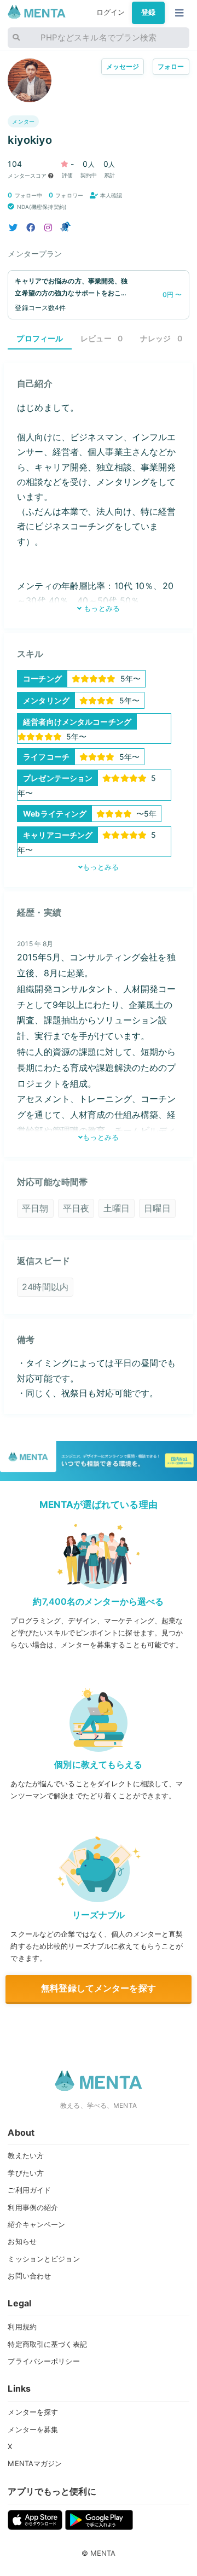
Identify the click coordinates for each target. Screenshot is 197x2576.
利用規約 (22, 2327)
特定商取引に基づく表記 (47, 2344)
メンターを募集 (33, 2429)
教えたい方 (26, 2155)
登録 (148, 12)
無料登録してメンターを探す (99, 1988)
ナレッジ (161, 338)
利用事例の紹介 (33, 2207)
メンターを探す (33, 2412)
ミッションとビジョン (44, 2259)
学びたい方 (26, 2173)
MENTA (103, 2553)
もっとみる (101, 608)
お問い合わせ (29, 2276)
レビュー (102, 338)
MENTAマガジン (35, 2463)
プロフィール (40, 338)
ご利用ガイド (29, 2190)
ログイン (111, 12)
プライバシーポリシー (44, 2361)
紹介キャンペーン (36, 2224)
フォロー (171, 66)
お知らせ (22, 2241)
